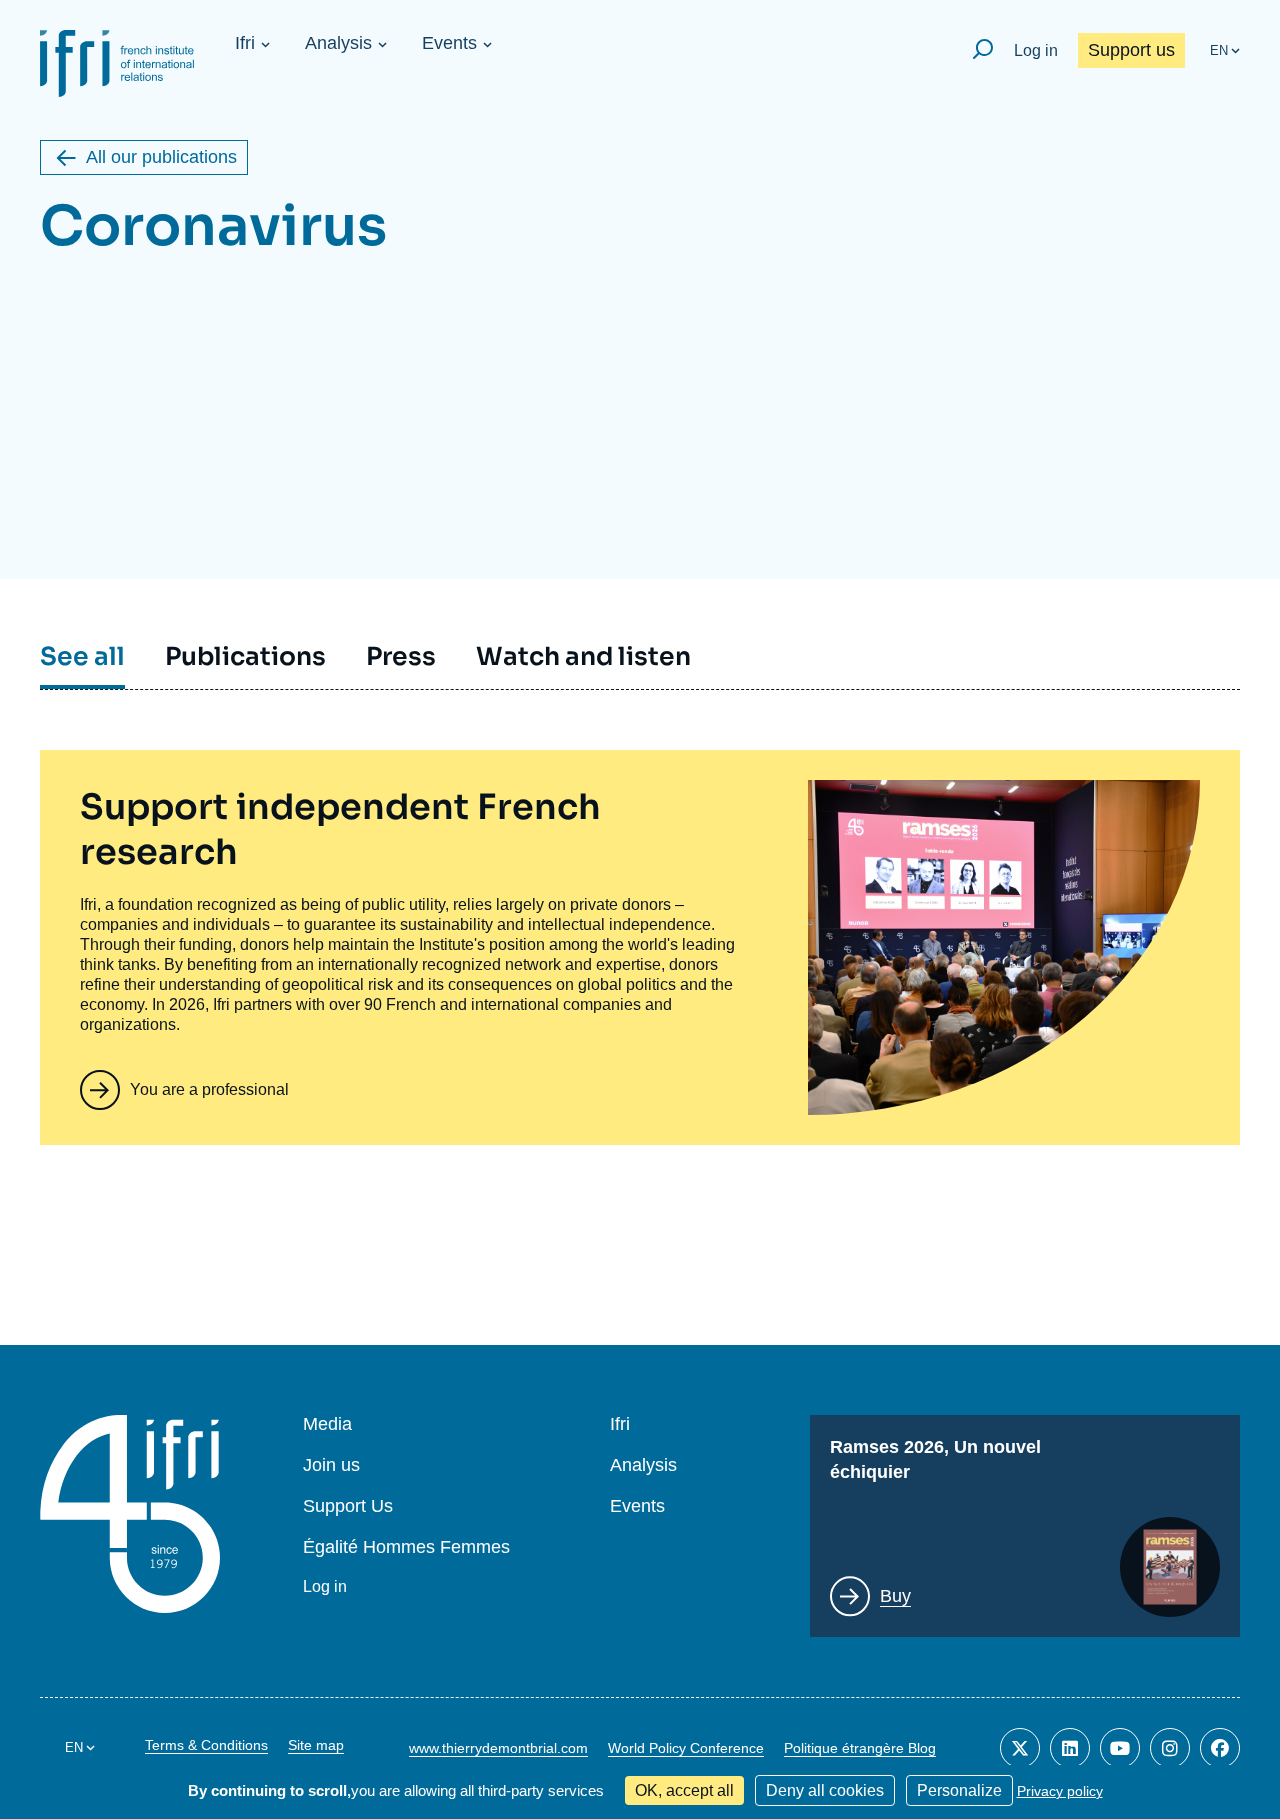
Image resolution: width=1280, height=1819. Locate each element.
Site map (316, 1745)
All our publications (161, 157)
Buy (895, 1596)
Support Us (348, 1506)
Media (327, 1424)
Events (449, 43)
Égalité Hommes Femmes (406, 1547)
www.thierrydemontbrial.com (498, 1748)
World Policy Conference (686, 1748)
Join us (331, 1465)
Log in (1036, 50)
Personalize (959, 1790)
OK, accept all (684, 1790)
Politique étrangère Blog (860, 1748)
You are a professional (209, 1089)
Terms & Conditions (206, 1745)
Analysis (338, 43)
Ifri (245, 43)
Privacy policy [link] (1060, 1791)
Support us (1131, 50)
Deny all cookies (825, 1790)
